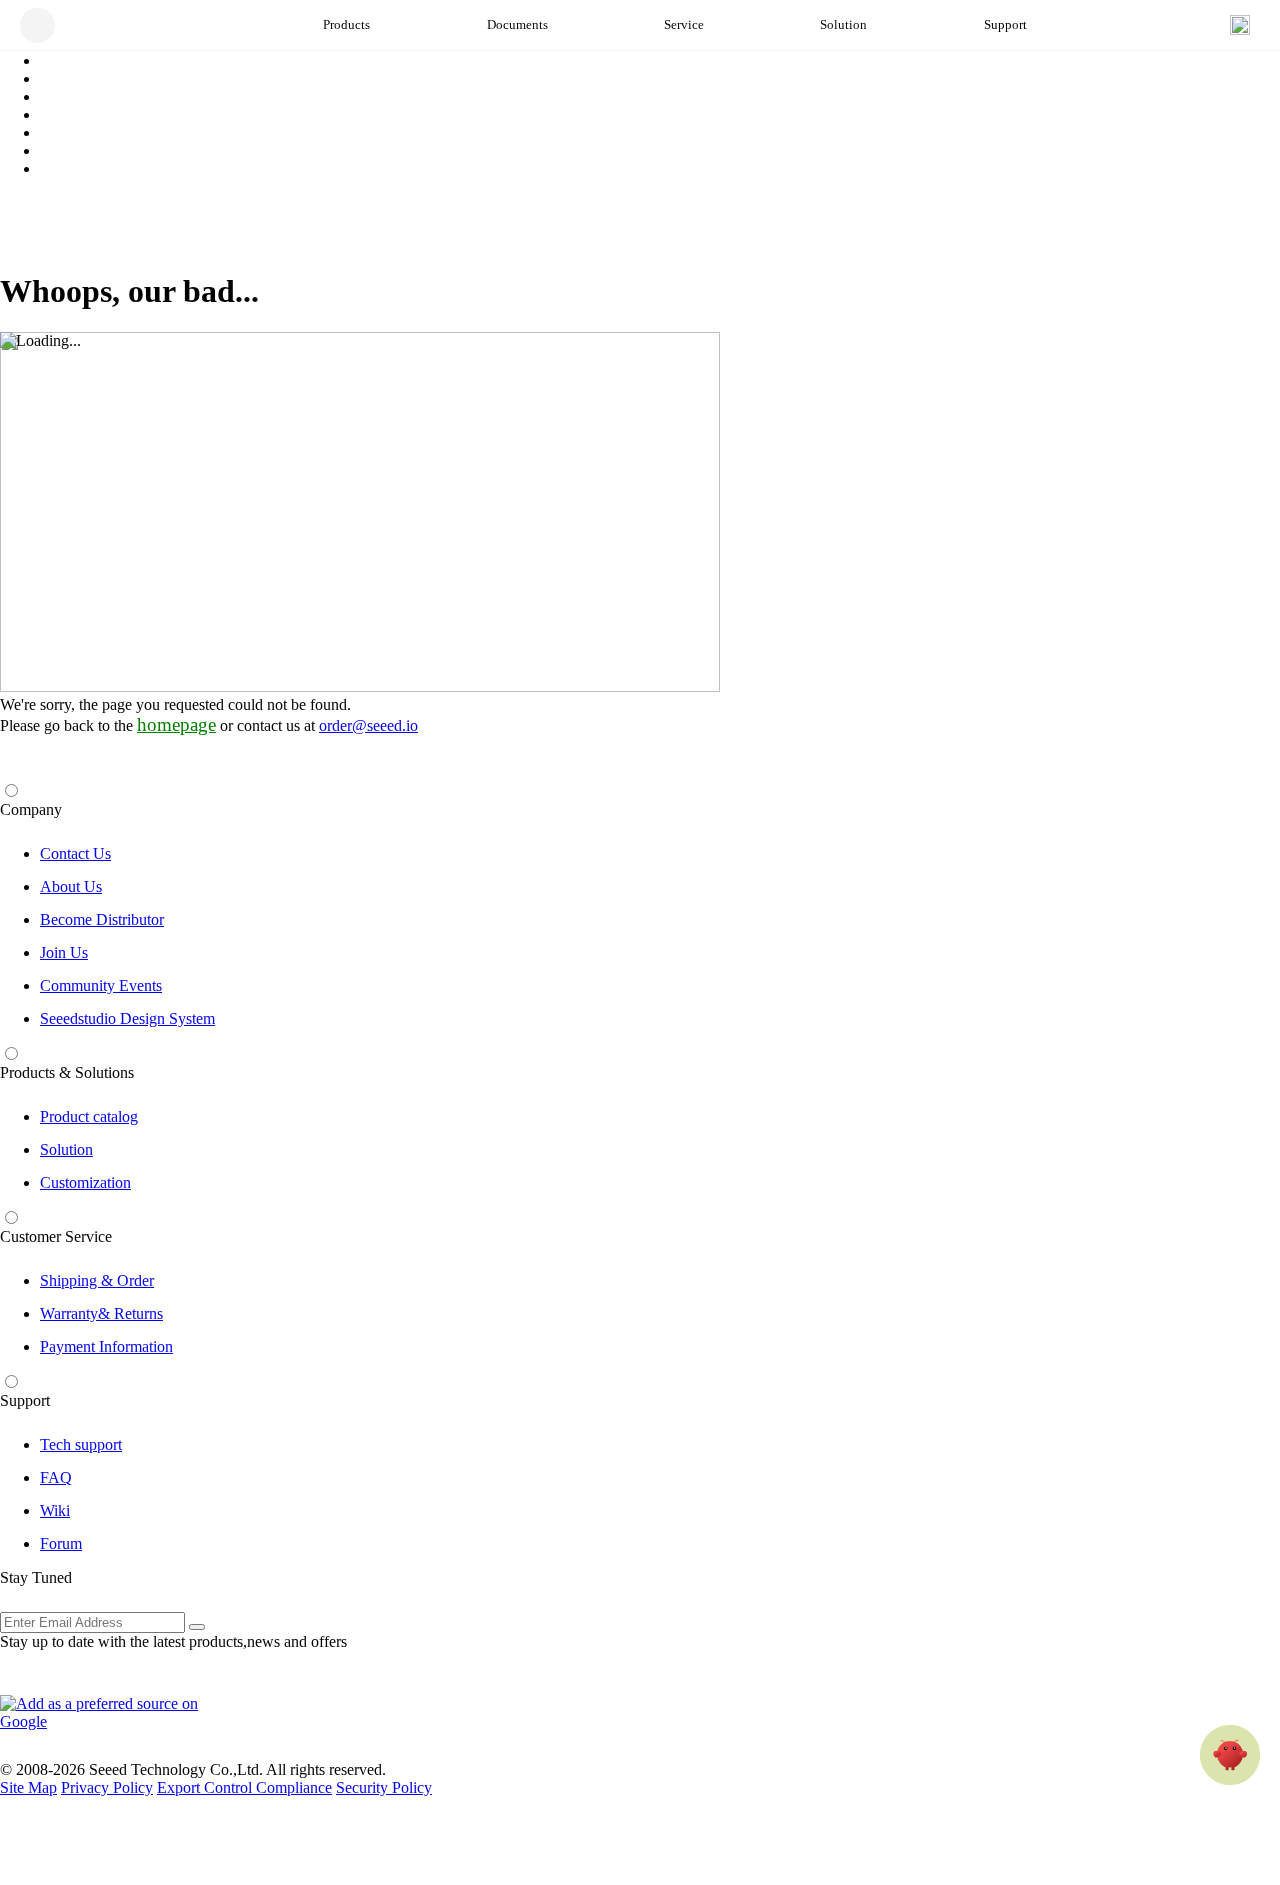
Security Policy (384, 1787)
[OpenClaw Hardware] (1230, 1755)
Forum (61, 1543)
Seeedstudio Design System (127, 1018)
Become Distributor (102, 919)
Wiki (55, 1510)
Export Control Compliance (244, 1787)
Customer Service (56, 1236)
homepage (176, 724)
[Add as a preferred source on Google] (110, 1713)
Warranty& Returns (101, 1313)
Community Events (101, 985)
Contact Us (75, 853)
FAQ (56, 1477)
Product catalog (89, 1116)
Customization (85, 1182)
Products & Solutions (67, 1072)
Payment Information (106, 1346)
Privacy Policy (107, 1787)
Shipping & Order (97, 1280)
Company (31, 809)
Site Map (28, 1787)
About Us (71, 886)
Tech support (81, 1444)
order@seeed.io (368, 725)
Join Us (64, 952)
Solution (66, 1149)
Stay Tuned (36, 1577)
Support (25, 1400)
